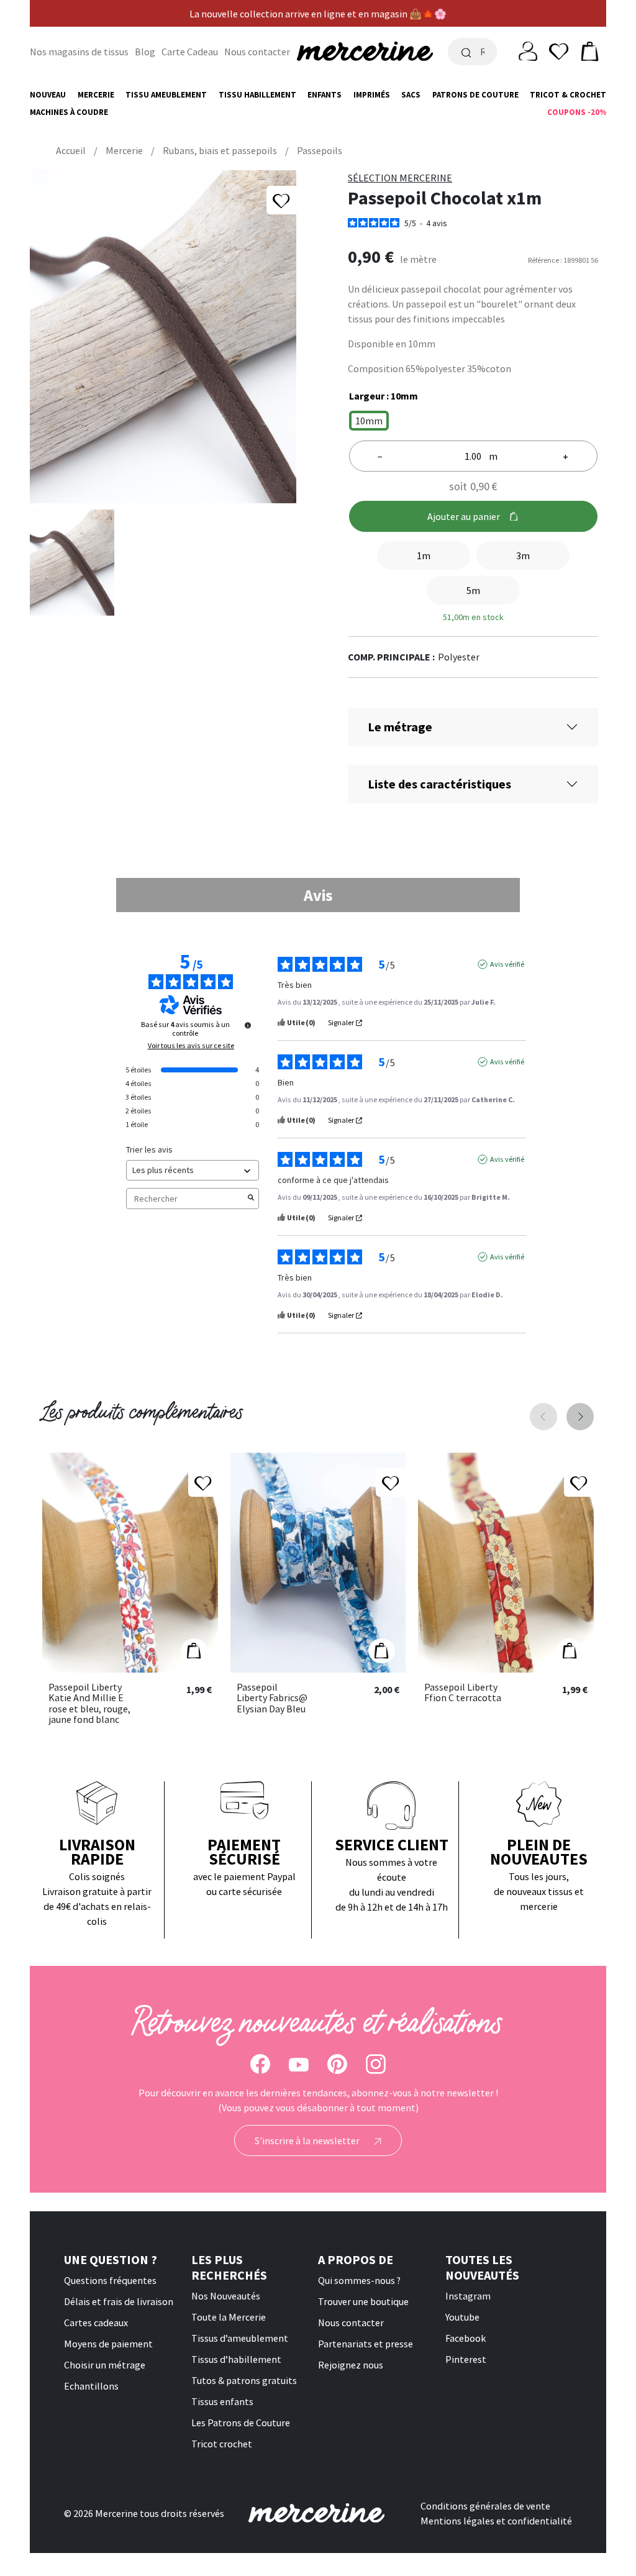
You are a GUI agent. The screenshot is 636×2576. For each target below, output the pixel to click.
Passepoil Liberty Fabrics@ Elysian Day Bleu (272, 1698)
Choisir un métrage (105, 2365)
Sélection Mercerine (400, 178)
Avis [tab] (318, 895)
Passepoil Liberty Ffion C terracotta (463, 1693)
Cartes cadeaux (96, 2323)
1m (424, 555)
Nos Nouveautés (226, 2296)
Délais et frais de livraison (119, 2301)
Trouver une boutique (363, 2301)
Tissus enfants (222, 2401)
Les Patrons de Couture (241, 2423)
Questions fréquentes (110, 2280)
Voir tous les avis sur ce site (191, 1046)
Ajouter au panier (464, 516)
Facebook (466, 2338)
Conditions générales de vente (485, 2506)
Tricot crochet (222, 2444)
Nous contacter (257, 52)
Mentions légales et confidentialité (496, 2521)
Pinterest (466, 2359)
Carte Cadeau (190, 52)
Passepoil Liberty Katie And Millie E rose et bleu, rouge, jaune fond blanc (89, 1704)
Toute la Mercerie (229, 2317)
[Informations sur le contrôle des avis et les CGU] (248, 1025)
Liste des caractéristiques (439, 784)
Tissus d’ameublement (240, 2338)
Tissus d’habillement (236, 2359)
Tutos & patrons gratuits (244, 2380)
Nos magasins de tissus (79, 52)
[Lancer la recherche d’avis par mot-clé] (251, 1199)
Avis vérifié (507, 964)
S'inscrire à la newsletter (308, 2140)
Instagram (468, 2296)
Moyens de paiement (108, 2344)
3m (523, 555)
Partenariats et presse (366, 2344)
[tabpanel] (318, 1143)
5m (473, 590)
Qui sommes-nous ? (359, 2280)
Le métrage (400, 727)
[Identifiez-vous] (528, 50)
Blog (145, 52)
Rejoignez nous (351, 2365)
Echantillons (91, 2386)
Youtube (462, 2317)
